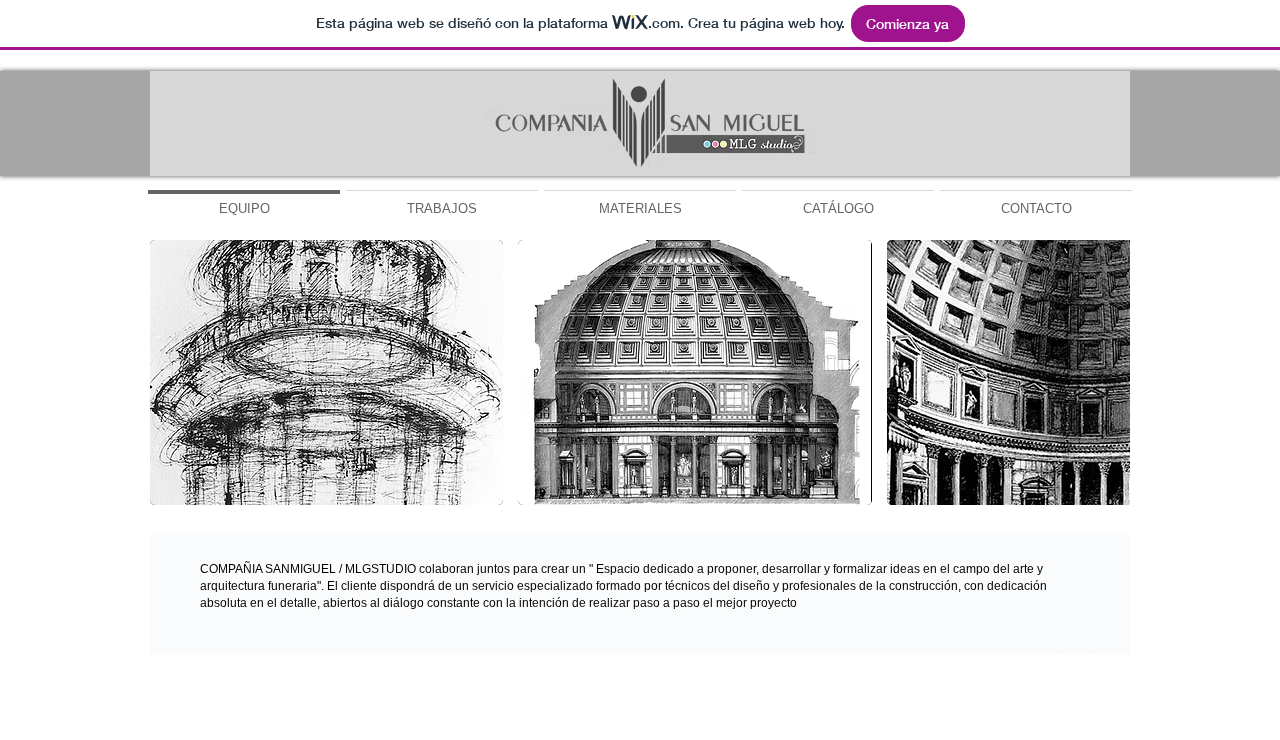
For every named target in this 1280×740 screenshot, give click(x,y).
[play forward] (1105, 372)
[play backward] (175, 372)
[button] (326, 372)
